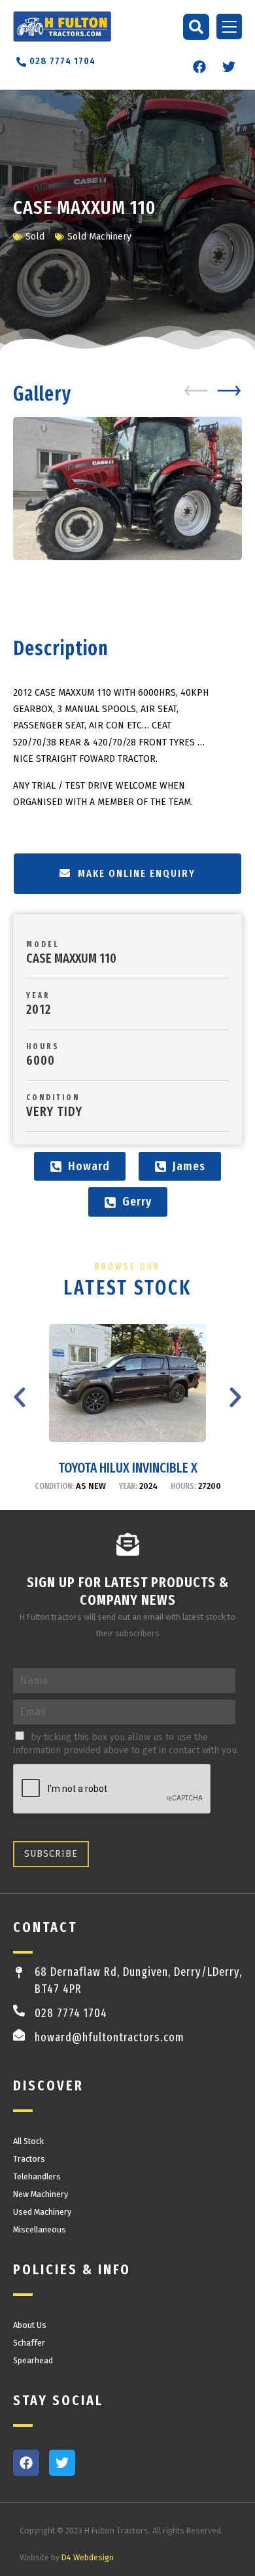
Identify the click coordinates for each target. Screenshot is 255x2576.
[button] (196, 27)
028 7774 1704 (71, 2013)
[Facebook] (199, 67)
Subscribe (51, 1854)
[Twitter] (229, 67)
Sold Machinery (99, 237)
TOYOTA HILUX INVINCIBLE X (128, 1468)
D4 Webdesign (88, 2557)
